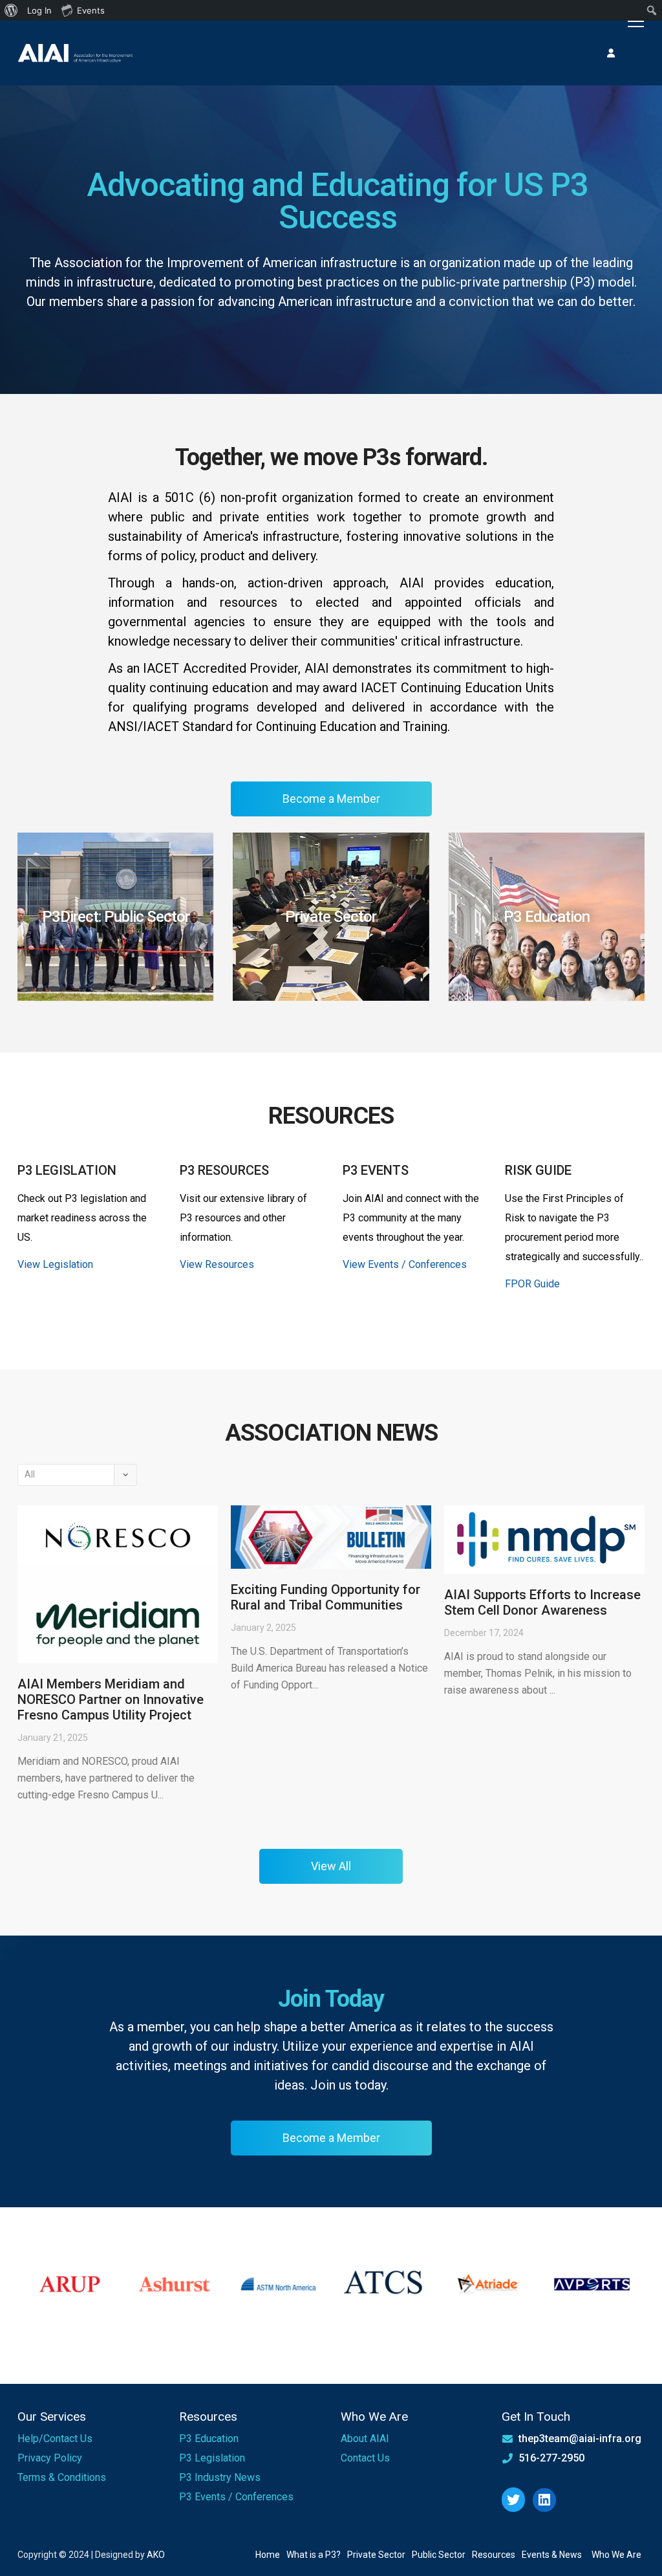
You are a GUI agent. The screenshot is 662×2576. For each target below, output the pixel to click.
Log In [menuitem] (39, 10)
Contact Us (365, 2458)
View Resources (217, 1264)
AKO (156, 2555)
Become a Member (331, 799)
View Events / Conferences (405, 1264)
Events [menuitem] (91, 10)
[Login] (611, 53)
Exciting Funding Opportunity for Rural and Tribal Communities (326, 1597)
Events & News (552, 2555)
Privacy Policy (50, 2458)
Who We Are (616, 2555)
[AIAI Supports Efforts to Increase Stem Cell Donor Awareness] (544, 1540)
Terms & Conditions (62, 2477)
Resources (494, 2555)
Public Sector (439, 2555)
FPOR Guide (532, 1284)
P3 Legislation (212, 2458)
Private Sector (376, 2555)
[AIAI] (76, 53)
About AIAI (365, 2439)
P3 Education (209, 2439)
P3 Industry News (220, 2477)
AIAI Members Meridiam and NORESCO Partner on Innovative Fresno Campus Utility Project (111, 1699)
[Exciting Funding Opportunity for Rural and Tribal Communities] (331, 1537)
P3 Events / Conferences (236, 2497)
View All (331, 1866)
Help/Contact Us (55, 2439)
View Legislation (55, 1264)
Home (268, 2555)
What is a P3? (314, 2555)
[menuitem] (11, 10)
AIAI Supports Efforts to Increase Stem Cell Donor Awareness (542, 1602)
